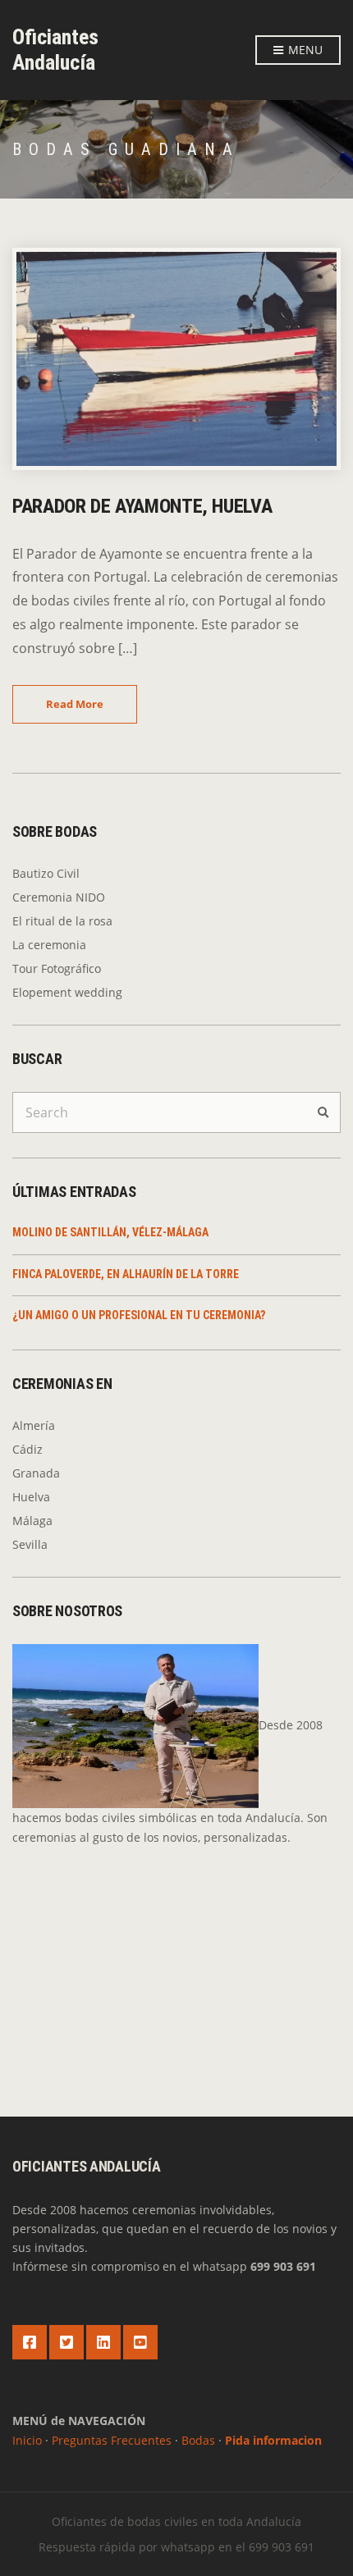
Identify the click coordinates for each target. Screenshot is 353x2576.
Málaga (32, 1521)
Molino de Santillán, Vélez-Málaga (110, 1232)
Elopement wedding (67, 992)
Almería (34, 1425)
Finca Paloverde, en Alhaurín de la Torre (126, 1274)
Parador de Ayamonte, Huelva (142, 506)
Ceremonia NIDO (59, 897)
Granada (36, 1473)
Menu (304, 50)
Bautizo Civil (46, 873)
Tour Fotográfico (57, 968)
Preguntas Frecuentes (112, 2440)
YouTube (140, 2342)
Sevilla (30, 1544)
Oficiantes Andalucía (55, 50)
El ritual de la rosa (62, 921)
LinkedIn (103, 2342)
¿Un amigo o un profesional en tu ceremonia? (139, 1315)
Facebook (30, 2342)
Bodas (198, 2440)
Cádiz (28, 1449)
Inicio (27, 2440)
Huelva (31, 1497)
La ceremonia (49, 945)
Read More (75, 704)
